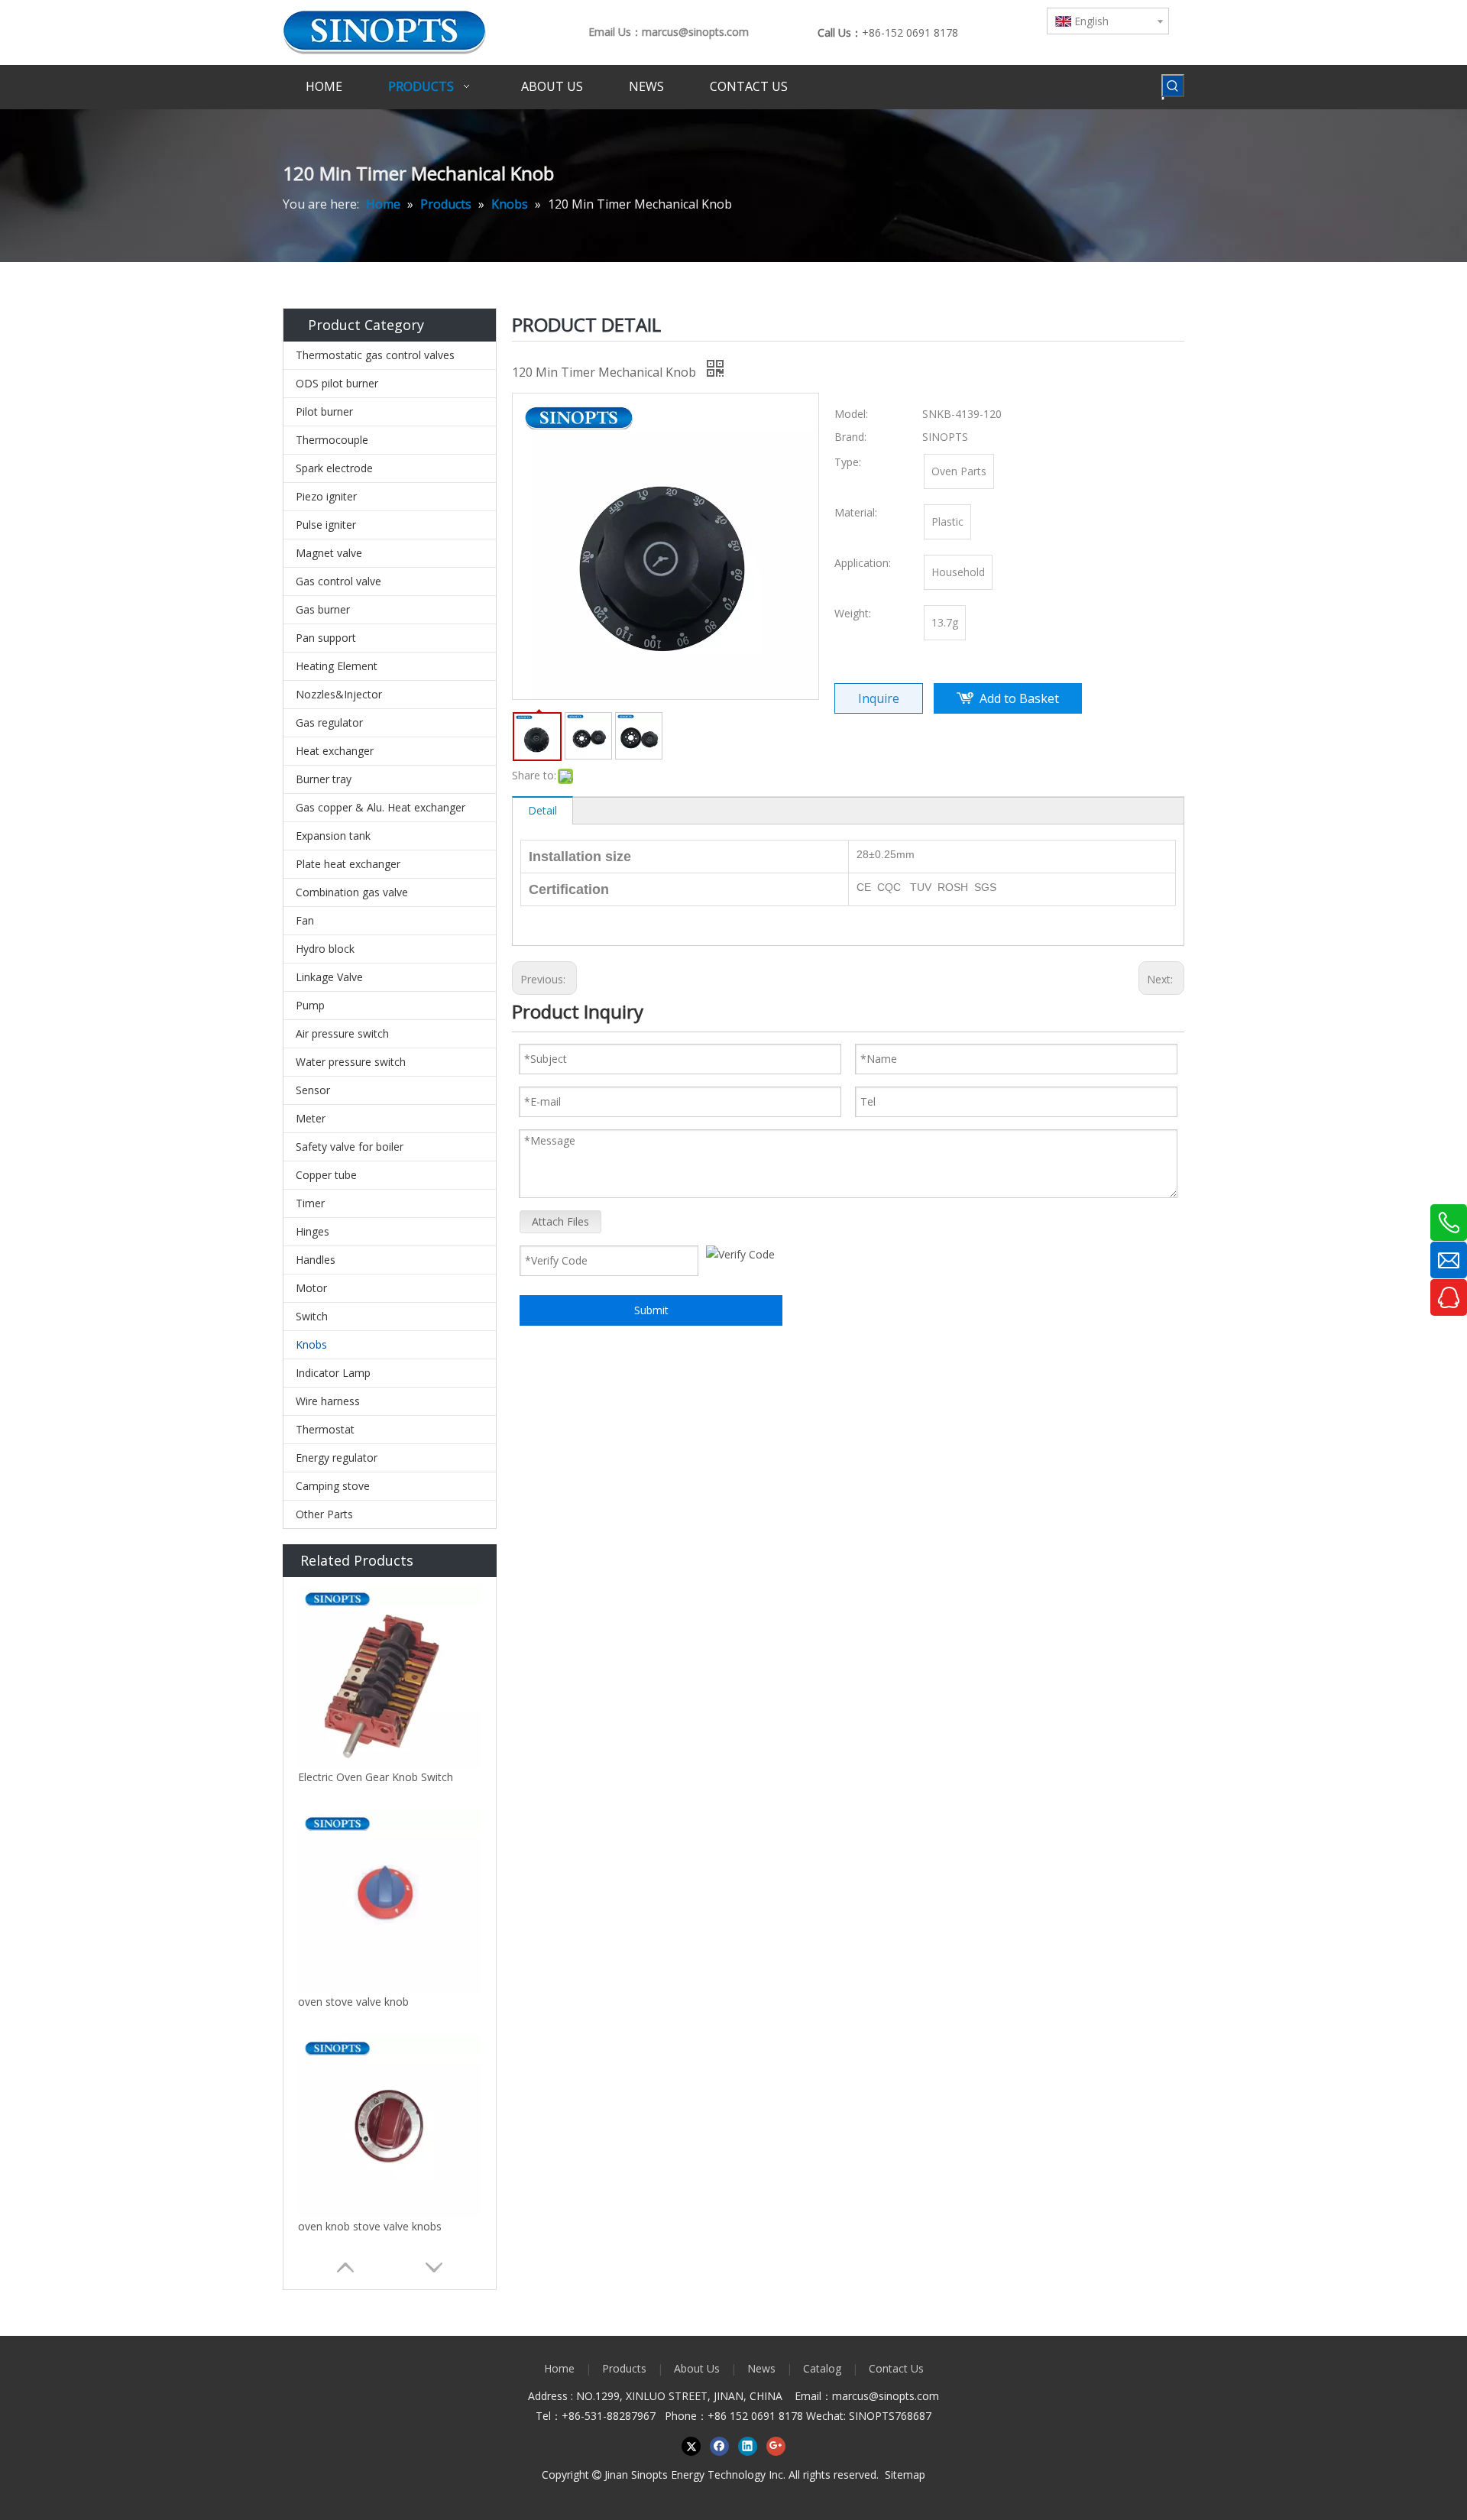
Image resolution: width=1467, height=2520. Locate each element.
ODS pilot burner (337, 383)
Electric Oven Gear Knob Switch (376, 1777)
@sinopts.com (904, 2396)
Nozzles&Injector (339, 694)
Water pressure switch (351, 1062)
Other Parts (324, 1514)
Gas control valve (338, 581)
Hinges (313, 1231)
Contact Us (896, 2368)
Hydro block (325, 949)
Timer (310, 1203)
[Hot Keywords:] (1173, 86)
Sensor (313, 1090)
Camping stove (333, 1486)
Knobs (311, 1344)
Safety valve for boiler (350, 1147)
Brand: (850, 437)
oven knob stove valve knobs (370, 2226)
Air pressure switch (342, 1033)
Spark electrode (334, 468)
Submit (651, 1310)
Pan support (326, 638)
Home (559, 2368)
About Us (697, 2368)
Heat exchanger (335, 751)
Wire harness (328, 1401)
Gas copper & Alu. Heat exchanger (381, 807)
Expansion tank (333, 836)
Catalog (822, 2368)
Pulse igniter (326, 525)
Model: (851, 414)
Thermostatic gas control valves (375, 355)
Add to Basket (1019, 698)
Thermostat (325, 1429)
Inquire (879, 698)
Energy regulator (337, 1458)
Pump (310, 1005)
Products (624, 2368)
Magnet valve (329, 553)
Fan (305, 920)
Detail (542, 810)
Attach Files (560, 1221)
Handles (316, 1260)
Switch (312, 1316)
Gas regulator (329, 722)
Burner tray (324, 779)
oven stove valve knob (353, 2002)
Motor (311, 1288)
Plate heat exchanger (348, 864)
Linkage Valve (329, 977)
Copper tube (326, 1175)
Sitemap (905, 2475)
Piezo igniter (326, 496)
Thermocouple (332, 440)
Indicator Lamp (333, 1373)
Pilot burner (324, 411)
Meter (311, 1118)
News (761, 2368)
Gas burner (323, 609)
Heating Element (337, 666)
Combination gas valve (352, 892)
